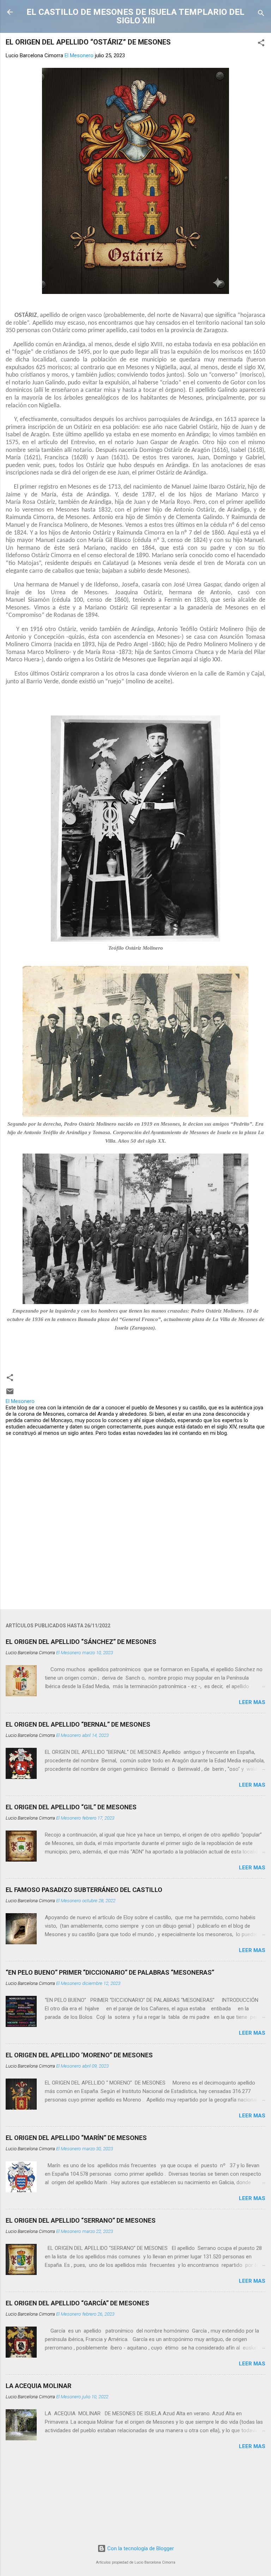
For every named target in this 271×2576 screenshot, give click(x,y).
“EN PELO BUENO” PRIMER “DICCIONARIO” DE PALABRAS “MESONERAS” (110, 1972)
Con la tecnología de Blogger (140, 2548)
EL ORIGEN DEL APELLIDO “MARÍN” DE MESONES (76, 2138)
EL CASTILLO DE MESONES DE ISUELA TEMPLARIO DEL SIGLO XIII (135, 16)
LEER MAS (252, 1702)
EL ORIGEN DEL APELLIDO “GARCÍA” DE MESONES (77, 2303)
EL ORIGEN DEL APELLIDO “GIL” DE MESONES (71, 1807)
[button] (261, 44)
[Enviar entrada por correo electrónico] (10, 1394)
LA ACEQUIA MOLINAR (38, 2386)
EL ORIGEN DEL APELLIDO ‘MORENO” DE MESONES (79, 2055)
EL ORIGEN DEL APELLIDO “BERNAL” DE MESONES (78, 1724)
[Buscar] (261, 14)
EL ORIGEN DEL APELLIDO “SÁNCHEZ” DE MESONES (81, 1642)
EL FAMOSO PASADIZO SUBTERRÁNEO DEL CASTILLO (84, 1890)
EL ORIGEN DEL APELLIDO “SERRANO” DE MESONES (81, 2220)
